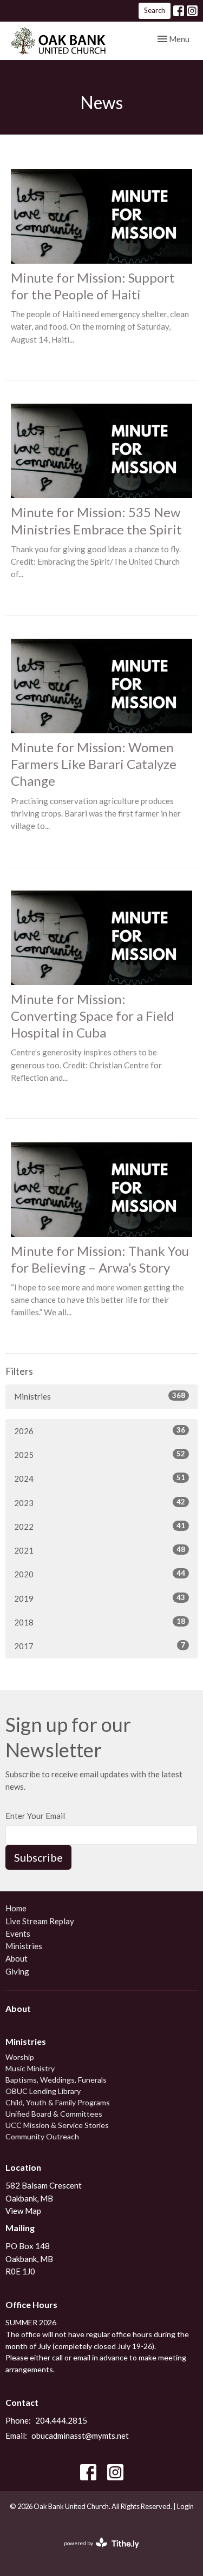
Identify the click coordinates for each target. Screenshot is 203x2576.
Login (185, 2506)
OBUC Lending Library (43, 2091)
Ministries (100, 1396)
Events (18, 1933)
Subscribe (38, 1857)
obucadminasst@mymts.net (80, 2436)
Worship (20, 2057)
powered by (96, 2552)
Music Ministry (30, 2068)
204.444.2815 (61, 2420)
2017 (100, 1646)
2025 (100, 1454)
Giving (17, 1971)
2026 (100, 1431)
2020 (100, 1574)
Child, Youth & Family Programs (58, 2102)
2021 (100, 1550)
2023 (100, 1503)
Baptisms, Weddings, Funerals (56, 2080)
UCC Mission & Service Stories (57, 2125)
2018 (100, 1622)
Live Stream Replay (40, 1921)
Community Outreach (42, 2136)
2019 (100, 1598)
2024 (100, 1478)
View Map (23, 2211)
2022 (100, 1526)
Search (155, 10)
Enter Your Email (35, 1816)
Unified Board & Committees (54, 2114)
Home (16, 1908)
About (17, 1958)
